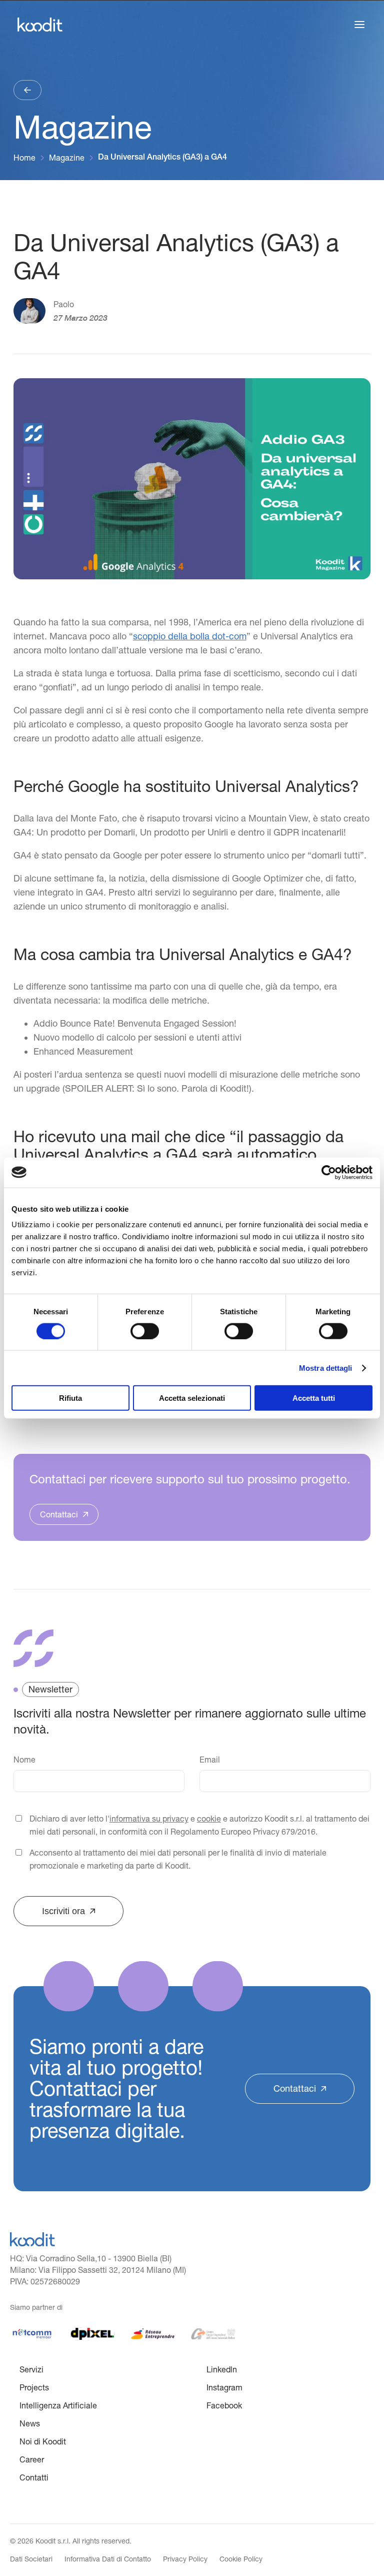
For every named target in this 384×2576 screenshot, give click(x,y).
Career (32, 2459)
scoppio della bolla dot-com (190, 636)
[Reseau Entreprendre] (153, 2334)
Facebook (224, 2405)
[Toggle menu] (359, 25)
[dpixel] (92, 2334)
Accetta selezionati (192, 1398)
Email (210, 1760)
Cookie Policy (241, 2559)
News (30, 2423)
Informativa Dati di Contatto (108, 2559)
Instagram (224, 2387)
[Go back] (27, 90)
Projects (34, 2387)
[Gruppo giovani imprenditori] (213, 2334)
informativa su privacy (149, 1819)
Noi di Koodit (43, 2441)
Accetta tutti (314, 1398)
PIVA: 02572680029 (45, 2281)
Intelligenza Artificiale (58, 2405)
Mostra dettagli (326, 1368)
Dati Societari (31, 2559)
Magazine (67, 158)
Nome (24, 1760)
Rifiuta (70, 1398)
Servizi (31, 2369)
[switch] (145, 1331)
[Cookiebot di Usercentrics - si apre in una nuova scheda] (329, 1172)
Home (24, 158)
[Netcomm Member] (32, 2334)
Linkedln (222, 2369)
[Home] (32, 2239)
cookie (209, 1819)
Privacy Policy (185, 2559)
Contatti (34, 2477)
